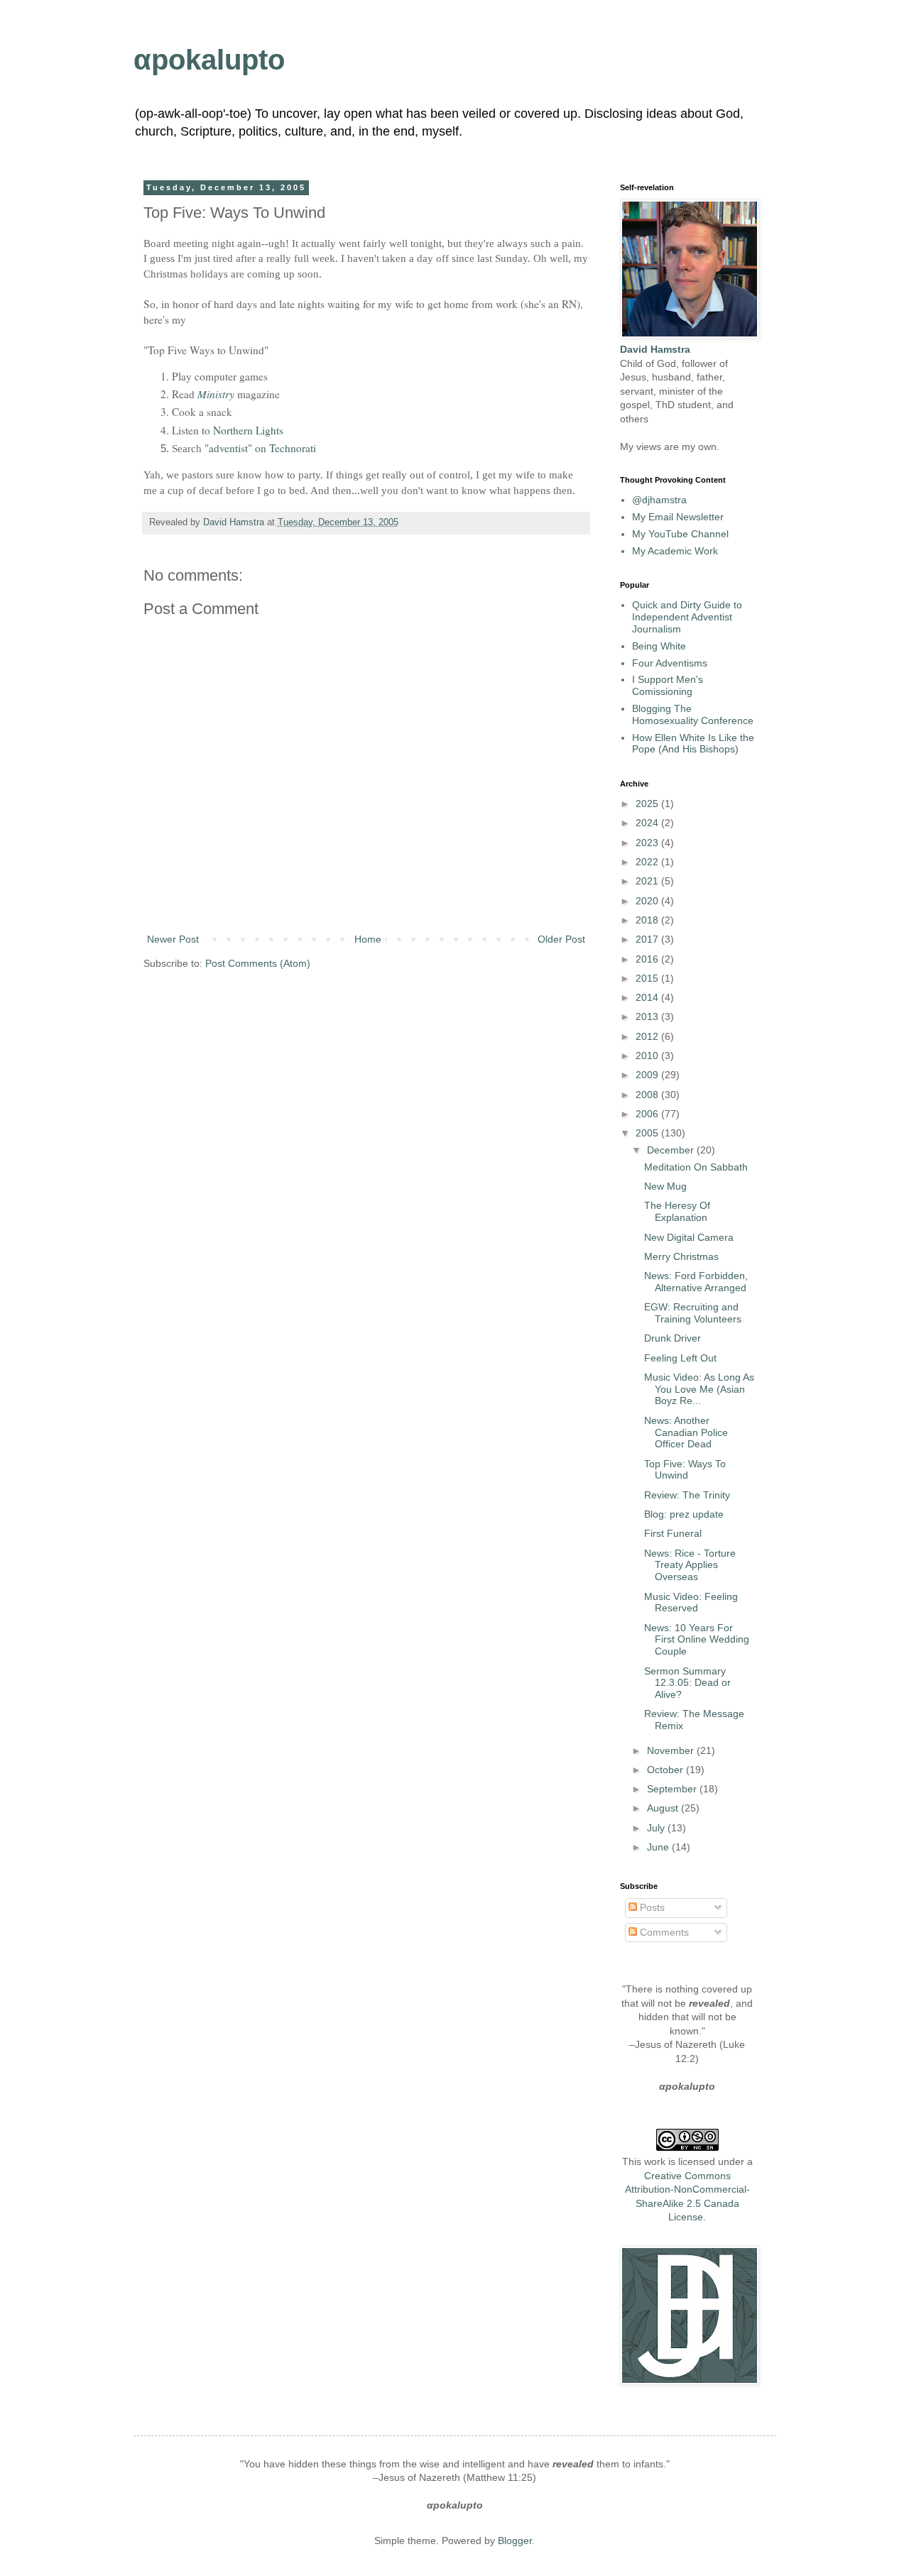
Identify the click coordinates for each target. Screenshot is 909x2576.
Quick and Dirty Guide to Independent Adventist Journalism (687, 617)
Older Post (561, 939)
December (672, 1150)
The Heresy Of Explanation (677, 1211)
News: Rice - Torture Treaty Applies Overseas (690, 1565)
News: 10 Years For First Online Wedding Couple (697, 1640)
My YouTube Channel (680, 534)
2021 (648, 881)
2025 (648, 804)
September (673, 1789)
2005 (648, 1133)
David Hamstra (235, 522)
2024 (648, 823)
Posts (651, 1907)
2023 (648, 843)
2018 (648, 920)
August (664, 1808)
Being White (659, 646)
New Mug (665, 1186)
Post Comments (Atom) (258, 963)
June (659, 1847)
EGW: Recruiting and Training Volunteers (693, 1313)
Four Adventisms (670, 663)
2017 (648, 939)
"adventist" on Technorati (260, 448)
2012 (648, 1036)
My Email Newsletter (678, 517)
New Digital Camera (689, 1237)
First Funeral (673, 1533)
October (666, 1770)
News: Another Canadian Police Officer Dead (686, 1432)
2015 (648, 978)
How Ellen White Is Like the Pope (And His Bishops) (693, 744)
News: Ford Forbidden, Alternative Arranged (696, 1282)
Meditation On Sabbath (696, 1167)
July (657, 1828)
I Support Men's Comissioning (668, 685)
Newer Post (173, 939)
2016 (648, 959)
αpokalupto (209, 60)
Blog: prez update (684, 1514)
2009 (648, 1075)
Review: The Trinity (687, 1495)
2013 (648, 1016)
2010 (648, 1056)
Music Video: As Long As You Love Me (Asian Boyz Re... (699, 1389)
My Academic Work (675, 551)
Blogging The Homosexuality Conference (693, 714)
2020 (648, 901)
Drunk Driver (673, 1338)
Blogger (515, 2541)
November (672, 1750)
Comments (663, 1932)
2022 (648, 862)
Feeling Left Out (680, 1358)
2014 (648, 997)
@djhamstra (659, 500)
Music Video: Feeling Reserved (691, 1602)
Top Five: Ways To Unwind (685, 1470)
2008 (648, 1095)
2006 (648, 1114)
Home (368, 939)
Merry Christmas (681, 1256)
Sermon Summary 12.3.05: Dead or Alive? (687, 1683)
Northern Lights (248, 430)
